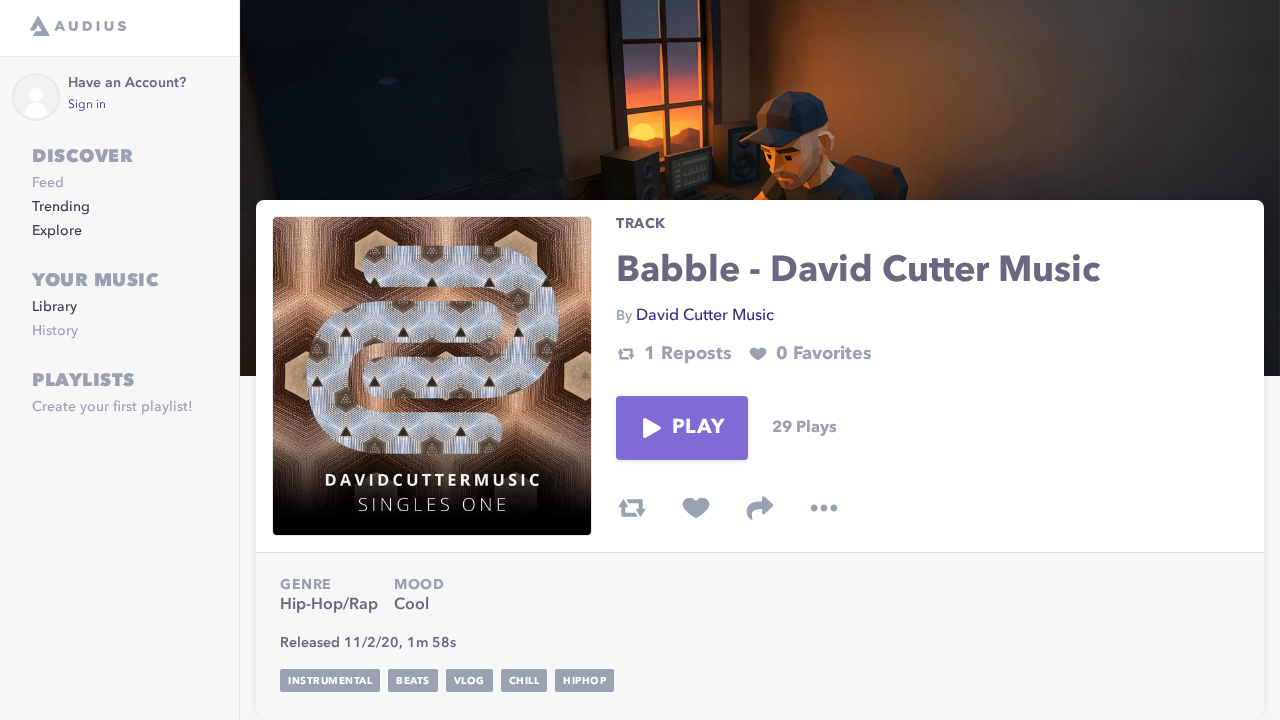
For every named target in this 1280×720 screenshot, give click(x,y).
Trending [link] (61, 207)
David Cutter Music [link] (705, 316)
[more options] (824, 508)
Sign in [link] (87, 105)
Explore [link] (57, 231)
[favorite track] (696, 508)
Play (698, 428)
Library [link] (54, 307)
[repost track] (632, 508)
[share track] (760, 508)
